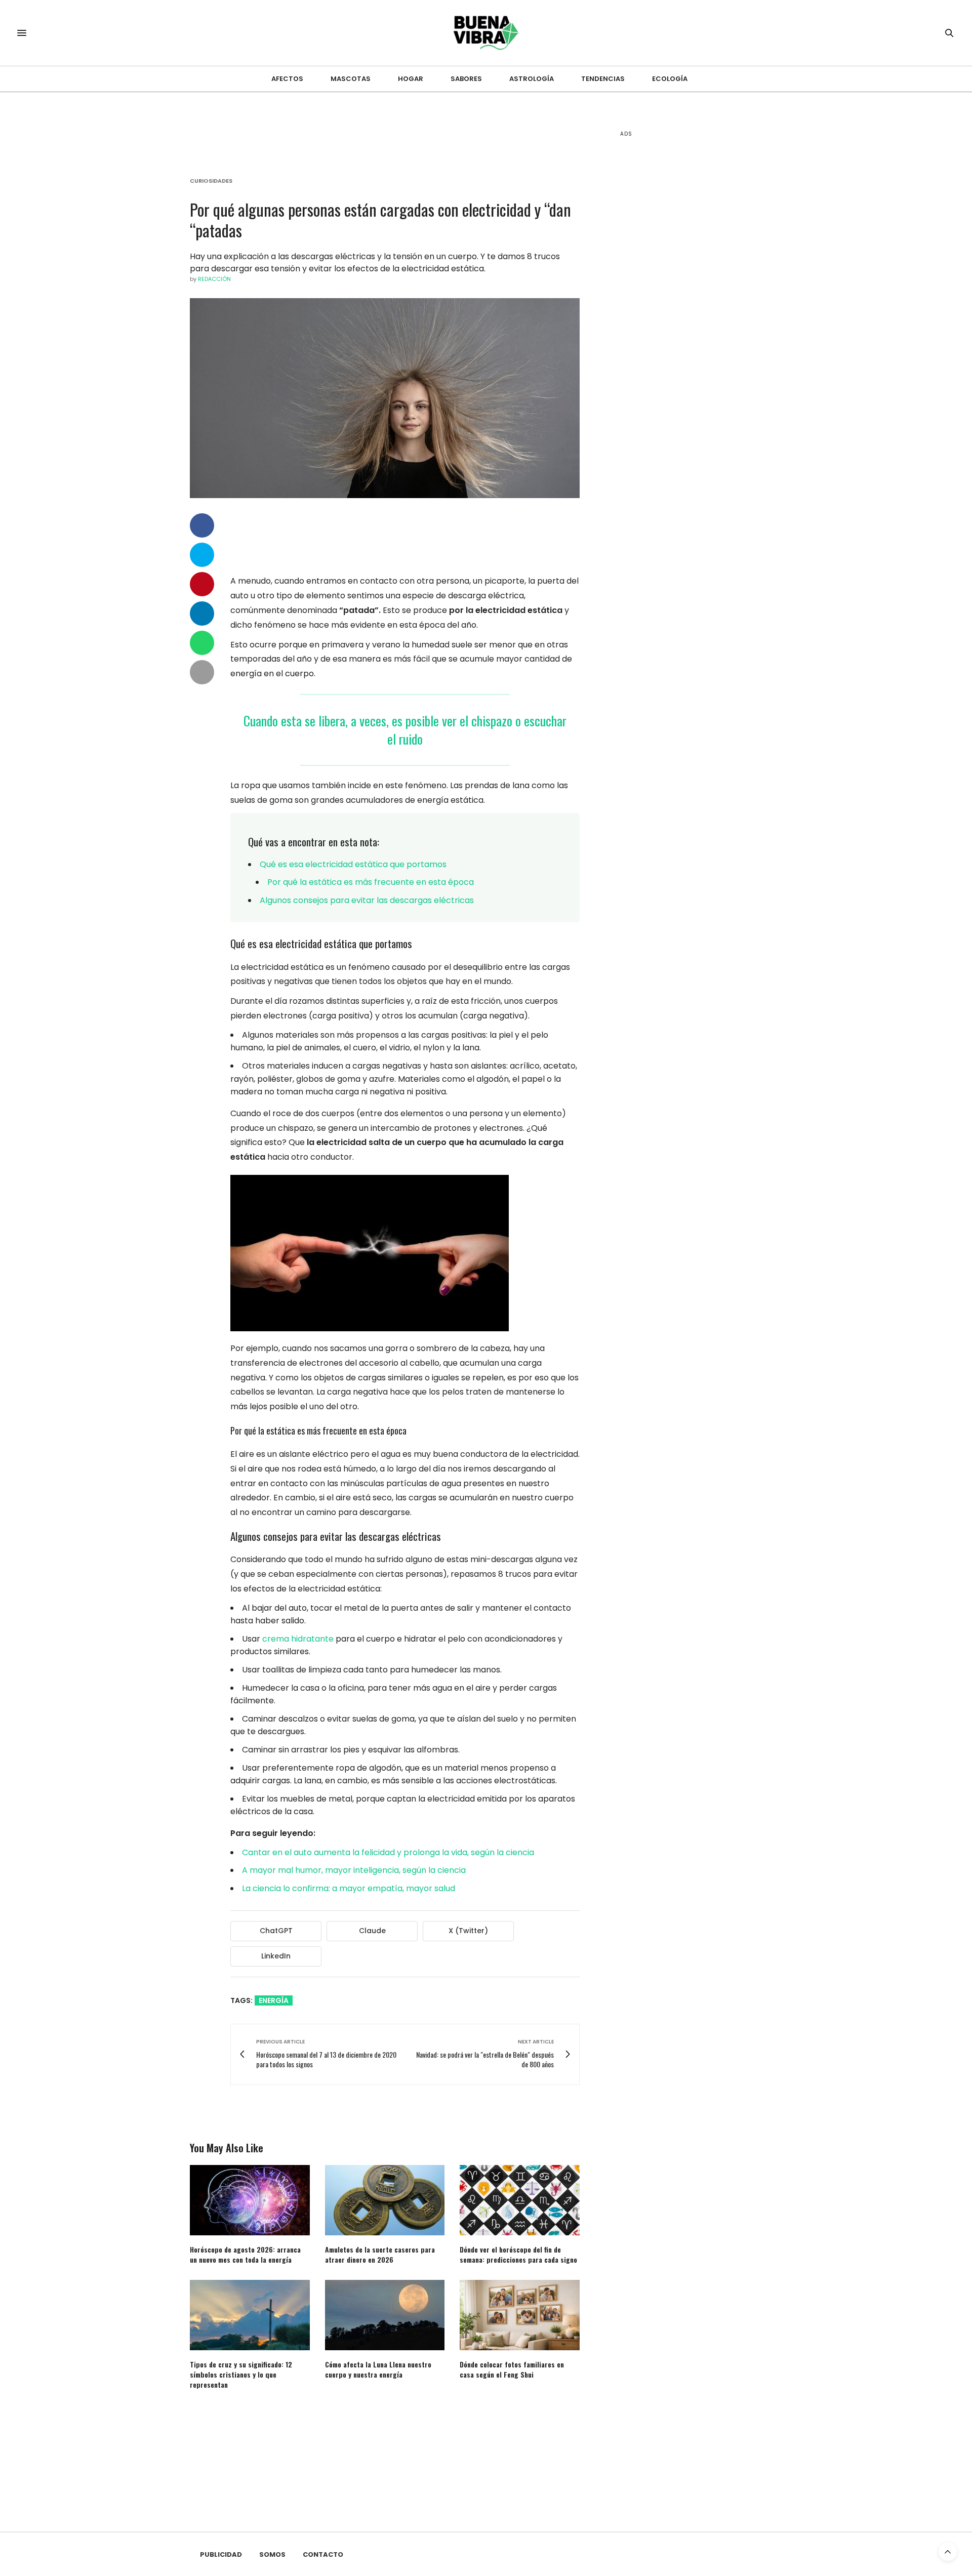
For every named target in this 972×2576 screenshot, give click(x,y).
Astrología (532, 79)
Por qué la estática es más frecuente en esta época (371, 882)
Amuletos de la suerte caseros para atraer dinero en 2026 (380, 2254)
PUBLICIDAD (221, 2554)
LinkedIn (276, 1956)
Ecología (670, 79)
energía (274, 2000)
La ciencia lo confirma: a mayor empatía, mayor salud (349, 1888)
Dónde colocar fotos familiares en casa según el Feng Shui (512, 2369)
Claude (372, 1931)
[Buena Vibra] (486, 33)
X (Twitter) (468, 1931)
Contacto (323, 2554)
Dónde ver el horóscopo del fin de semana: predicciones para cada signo (518, 2254)
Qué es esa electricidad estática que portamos (353, 864)
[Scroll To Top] (948, 2552)
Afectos (287, 79)
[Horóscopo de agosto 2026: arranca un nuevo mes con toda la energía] (250, 2200)
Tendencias (603, 79)
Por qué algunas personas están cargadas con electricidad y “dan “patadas (380, 220)
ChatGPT (276, 1931)
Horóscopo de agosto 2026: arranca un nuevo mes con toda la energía (245, 2254)
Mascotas (351, 79)
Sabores (466, 79)
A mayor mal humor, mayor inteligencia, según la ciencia (354, 1870)
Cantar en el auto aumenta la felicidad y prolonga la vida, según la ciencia (388, 1852)
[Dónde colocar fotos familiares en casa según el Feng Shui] (520, 2315)
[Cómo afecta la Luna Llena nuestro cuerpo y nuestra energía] (385, 2315)
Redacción (214, 279)
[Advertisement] (696, 304)
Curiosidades (211, 181)
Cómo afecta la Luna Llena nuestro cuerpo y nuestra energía (378, 2369)
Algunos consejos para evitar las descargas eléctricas (367, 900)
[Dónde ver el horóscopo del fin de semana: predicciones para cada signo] (520, 2200)
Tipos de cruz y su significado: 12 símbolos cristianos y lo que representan (241, 2374)
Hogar (411, 79)
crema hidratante (298, 1639)
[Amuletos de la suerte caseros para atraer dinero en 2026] (385, 2200)
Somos (272, 2554)
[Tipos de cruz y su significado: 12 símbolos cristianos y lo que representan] (250, 2315)
